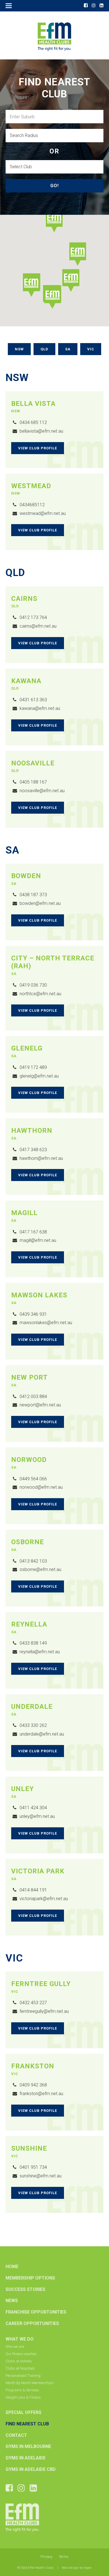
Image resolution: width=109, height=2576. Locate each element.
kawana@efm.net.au (40, 708)
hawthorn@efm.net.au (41, 1158)
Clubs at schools (19, 2361)
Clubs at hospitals (20, 2368)
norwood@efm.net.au (41, 1487)
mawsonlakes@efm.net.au (46, 1323)
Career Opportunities (32, 2323)
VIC (91, 349)
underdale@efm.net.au (42, 1734)
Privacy (46, 2557)
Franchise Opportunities (36, 2312)
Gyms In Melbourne (28, 2446)
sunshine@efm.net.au (41, 2176)
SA (68, 349)
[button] (54, 221)
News (12, 2301)
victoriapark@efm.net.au (44, 1899)
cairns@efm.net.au (38, 626)
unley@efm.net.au (37, 1816)
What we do (20, 2339)
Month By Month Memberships (30, 2383)
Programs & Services (22, 2390)
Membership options (30, 2278)
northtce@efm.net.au (40, 994)
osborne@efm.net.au (40, 1569)
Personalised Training (23, 2376)
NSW (19, 349)
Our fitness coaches (21, 2354)
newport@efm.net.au (40, 1405)
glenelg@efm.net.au (39, 1076)
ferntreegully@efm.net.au (44, 2011)
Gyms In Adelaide (26, 2458)
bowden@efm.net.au (40, 903)
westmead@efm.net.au (43, 513)
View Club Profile (38, 448)
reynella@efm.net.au (40, 1652)
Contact (16, 2435)
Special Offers (23, 2412)
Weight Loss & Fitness (23, 2397)
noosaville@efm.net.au (42, 791)
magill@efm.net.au (38, 1240)
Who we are (15, 2347)
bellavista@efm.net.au (41, 431)
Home (12, 2267)
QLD (44, 349)
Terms (64, 2557)
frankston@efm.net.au (41, 2094)
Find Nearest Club (27, 2424)
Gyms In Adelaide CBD (31, 2469)
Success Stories (25, 2289)
